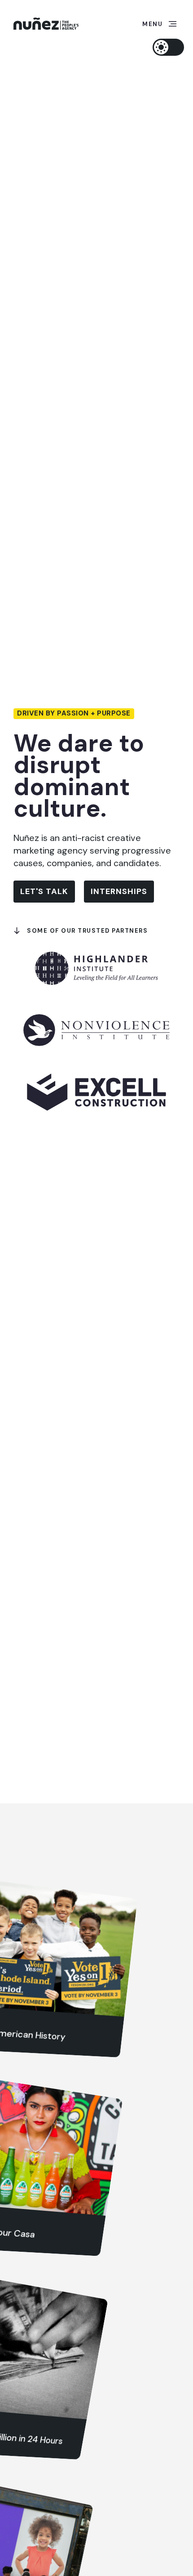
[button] (159, 24)
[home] (46, 24)
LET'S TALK (44, 891)
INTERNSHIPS (119, 891)
